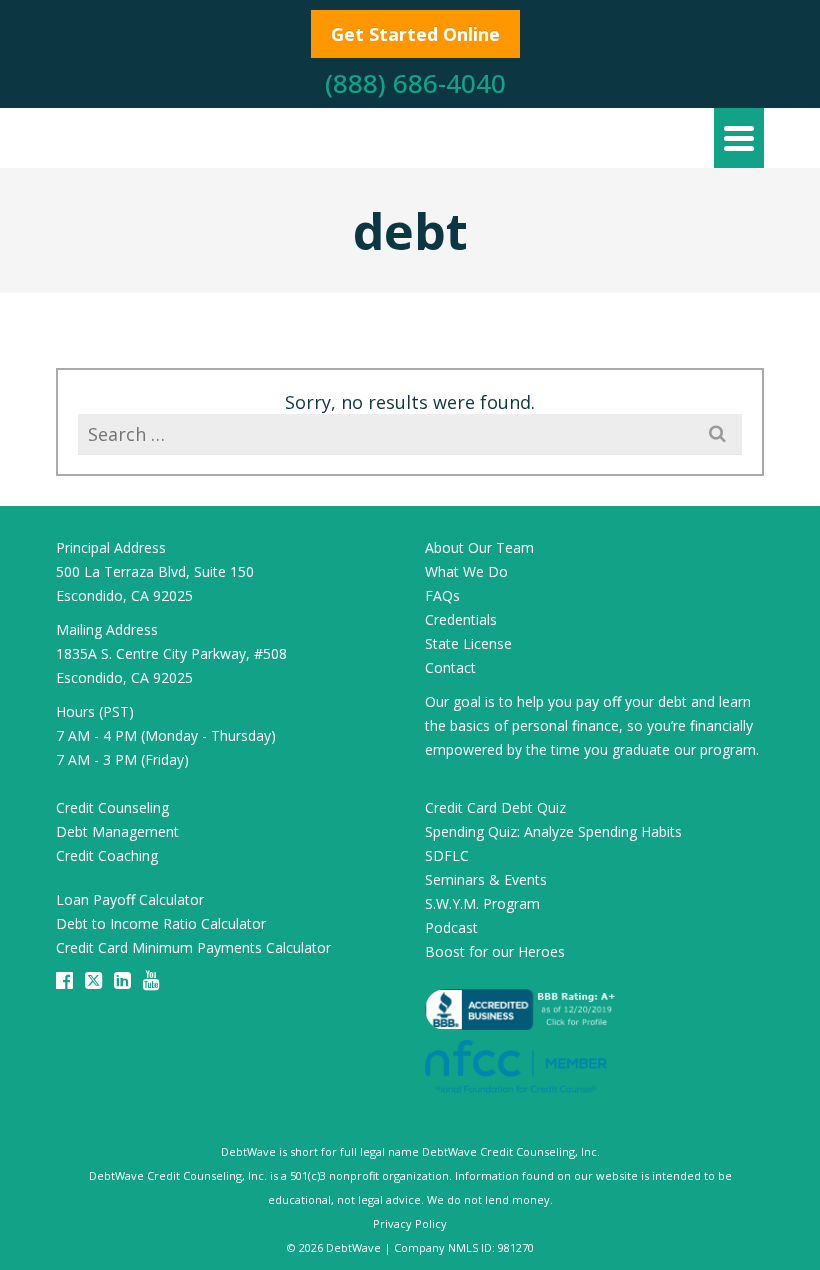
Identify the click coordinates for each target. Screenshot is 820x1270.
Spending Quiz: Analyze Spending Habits (553, 831)
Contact (450, 667)
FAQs (442, 595)
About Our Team (479, 547)
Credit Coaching (107, 855)
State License (468, 643)
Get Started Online (415, 34)
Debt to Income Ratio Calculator (161, 923)
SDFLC (447, 855)
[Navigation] (739, 138)
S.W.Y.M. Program (482, 903)
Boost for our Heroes (495, 951)
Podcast (451, 927)
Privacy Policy (410, 1223)
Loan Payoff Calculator (130, 899)
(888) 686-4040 (415, 83)
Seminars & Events (486, 879)
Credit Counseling (112, 807)
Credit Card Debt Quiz (495, 807)
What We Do (466, 571)
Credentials (461, 619)
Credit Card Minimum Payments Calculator (193, 947)
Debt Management (117, 831)
